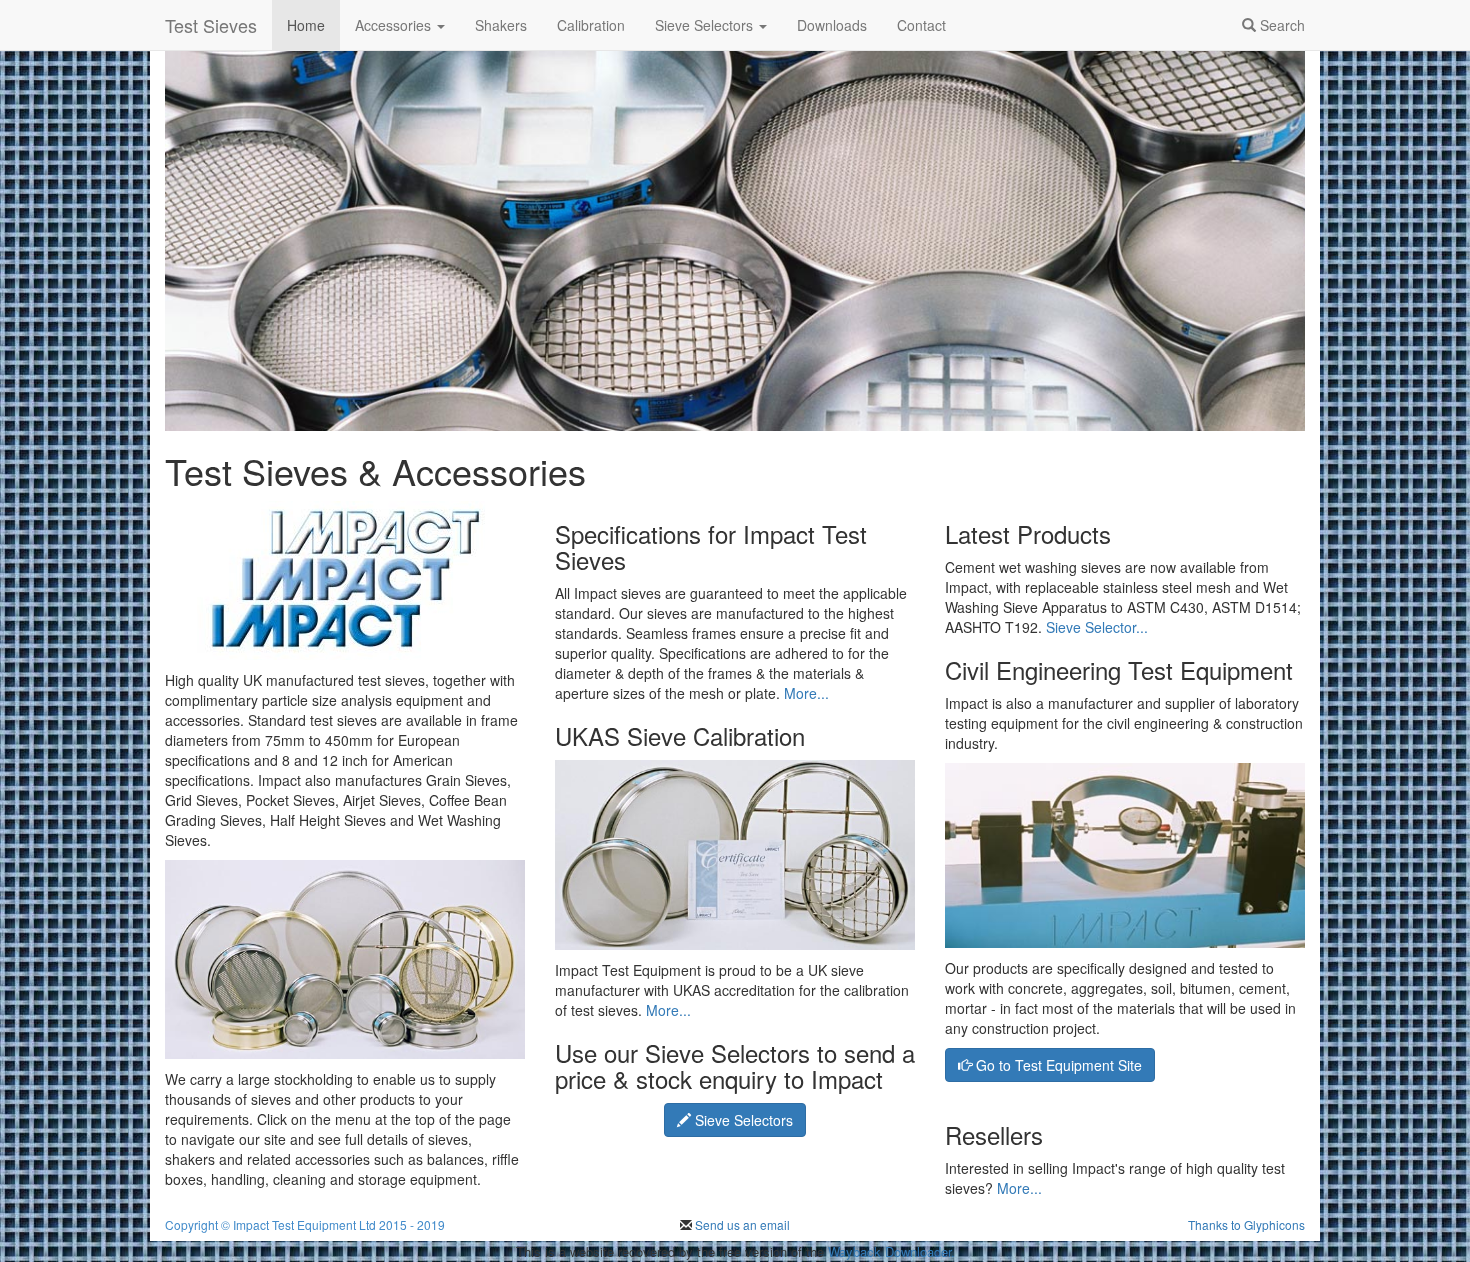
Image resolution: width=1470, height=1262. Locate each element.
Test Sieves (211, 25)
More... (806, 693)
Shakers (501, 25)
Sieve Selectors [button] (706, 25)
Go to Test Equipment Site (1057, 1065)
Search (1280, 25)
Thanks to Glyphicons (1246, 1224)
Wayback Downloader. (891, 1251)
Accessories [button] (395, 25)
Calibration (591, 25)
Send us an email (741, 1224)
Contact (921, 25)
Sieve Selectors (742, 1120)
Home (306, 25)
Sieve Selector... (1097, 627)
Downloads (832, 25)
